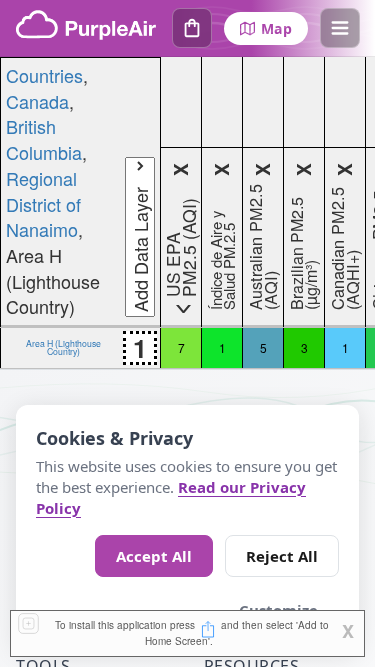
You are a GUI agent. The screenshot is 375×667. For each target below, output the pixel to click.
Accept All (154, 556)
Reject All (282, 556)
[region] (187, 213)
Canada (37, 101)
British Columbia (44, 139)
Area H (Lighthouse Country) (63, 347)
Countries (44, 75)
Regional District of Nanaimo (43, 203)
